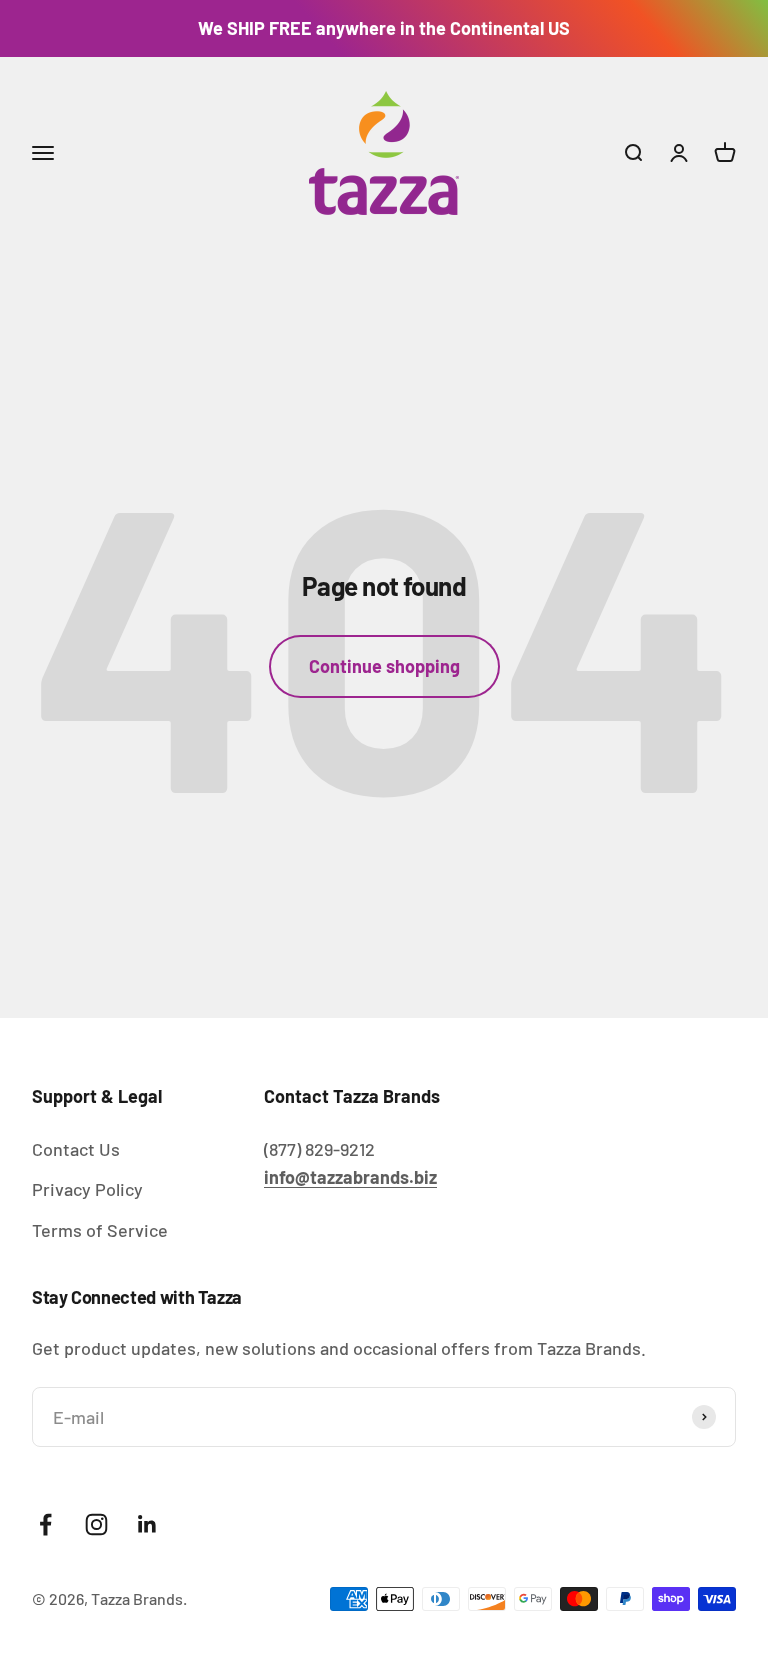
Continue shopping (384, 666)
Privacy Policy (87, 1189)
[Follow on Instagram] (96, 1524)
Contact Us (76, 1149)
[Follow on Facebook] (45, 1524)
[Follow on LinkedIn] (147, 1524)
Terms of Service (100, 1230)
